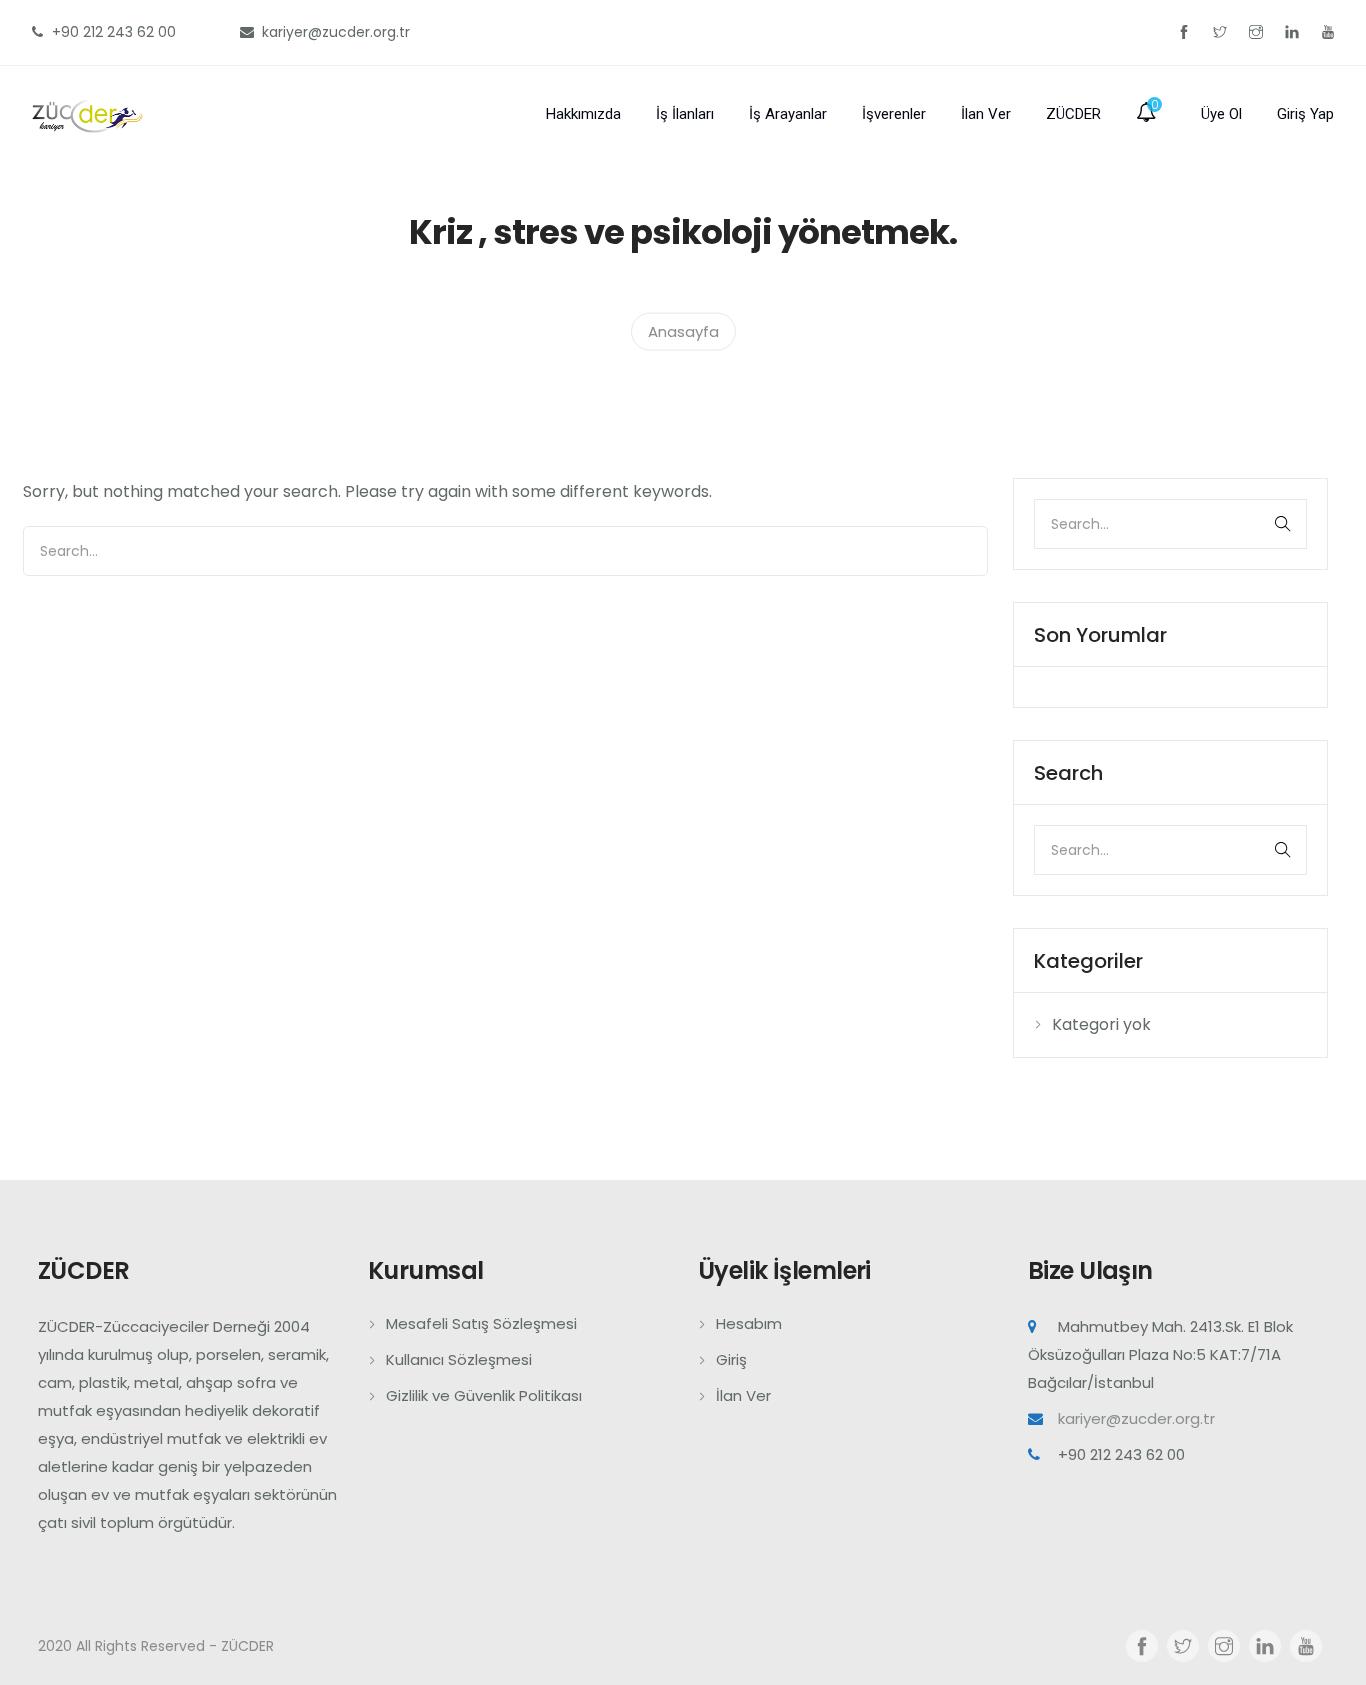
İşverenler (894, 114)
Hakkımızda (583, 114)
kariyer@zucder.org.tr (1136, 1418)
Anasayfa (683, 330)
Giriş (731, 1359)
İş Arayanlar (788, 114)
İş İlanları (685, 114)
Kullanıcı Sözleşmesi (459, 1359)
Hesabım (749, 1323)
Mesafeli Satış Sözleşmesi (481, 1323)
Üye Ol (1221, 114)
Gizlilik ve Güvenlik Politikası (484, 1395)
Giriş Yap (1305, 114)
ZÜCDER (1073, 114)
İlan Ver (986, 114)
